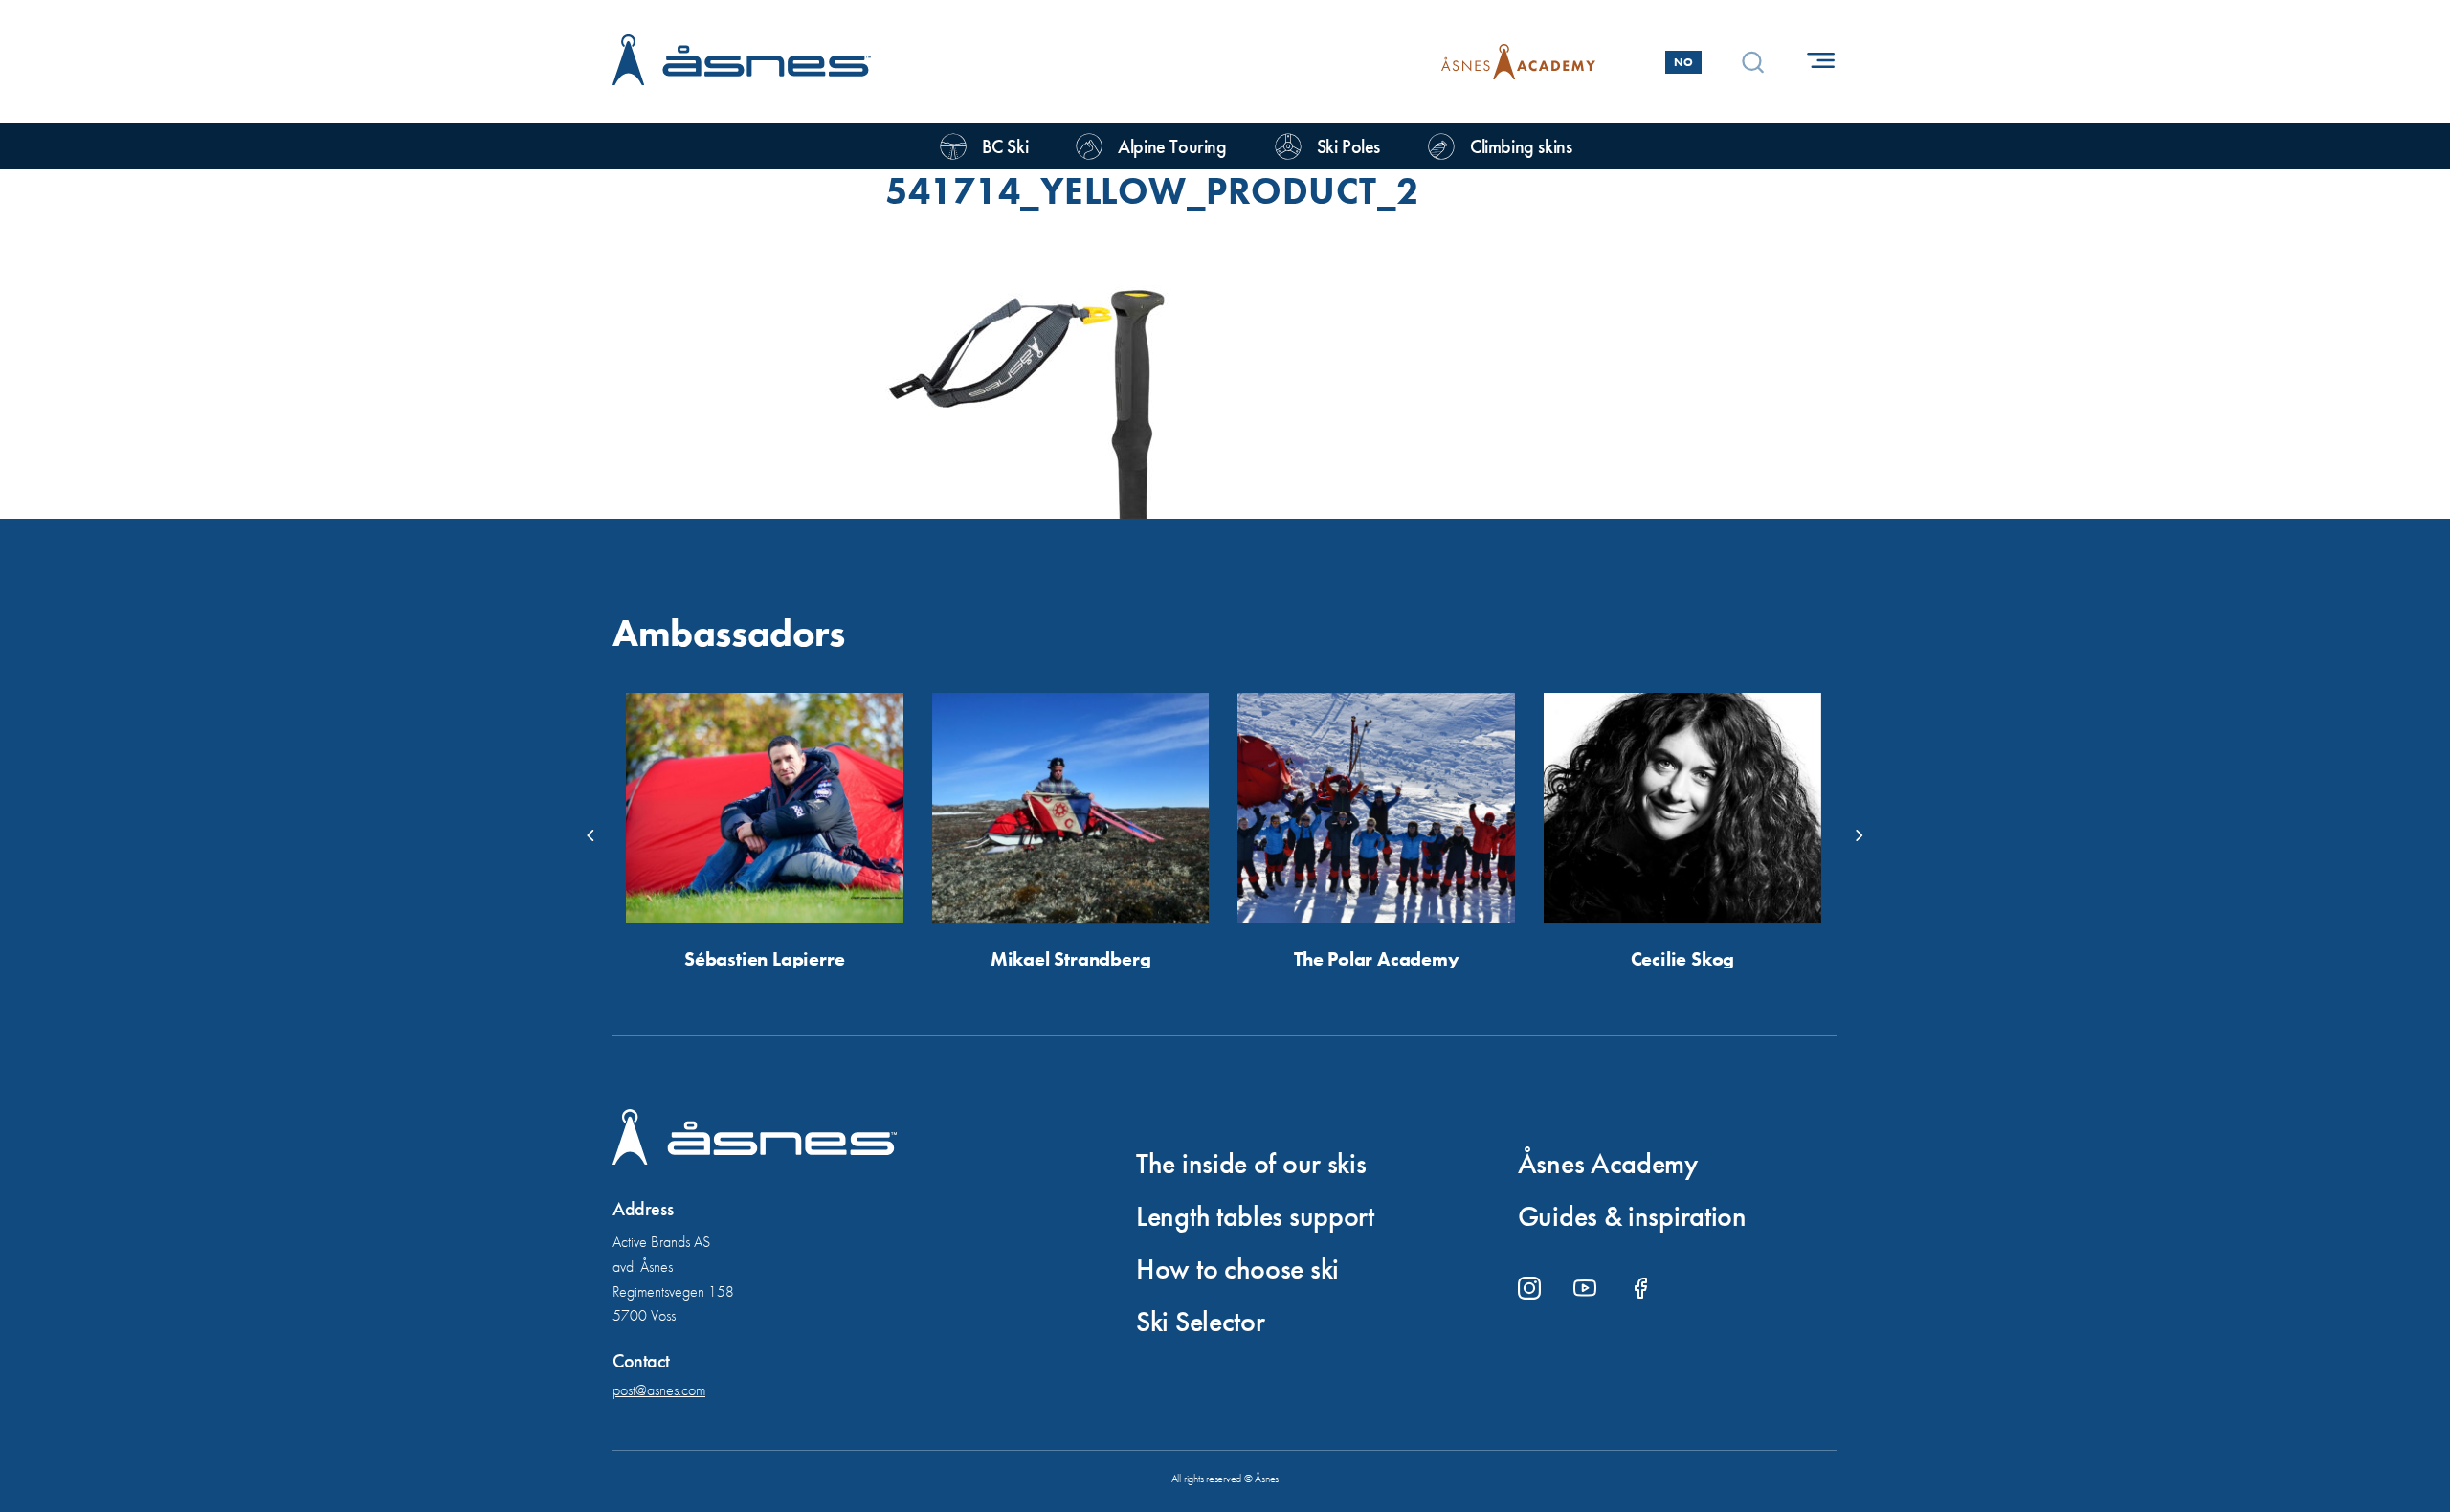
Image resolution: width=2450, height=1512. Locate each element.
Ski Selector (1200, 1322)
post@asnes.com (659, 1390)
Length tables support (1255, 1216)
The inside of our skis (1251, 1164)
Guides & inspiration (1632, 1216)
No (1683, 62)
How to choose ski (1237, 1269)
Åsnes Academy (1608, 1164)
